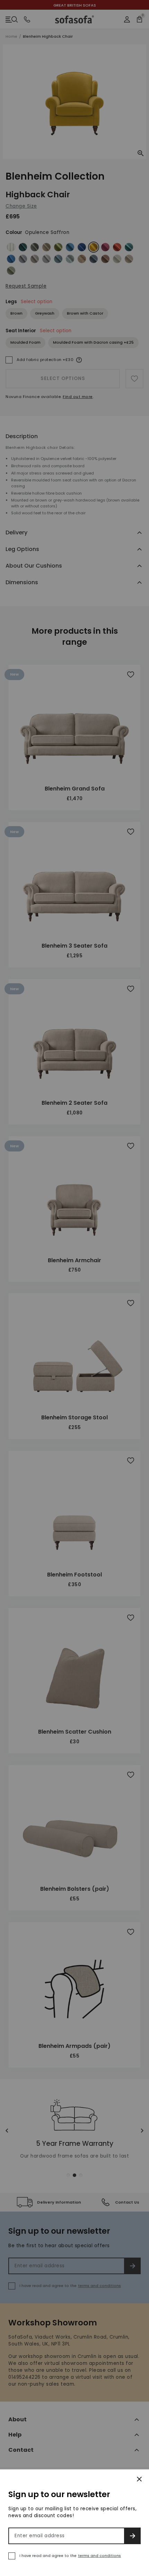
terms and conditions (99, 2556)
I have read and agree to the (70, 2556)
